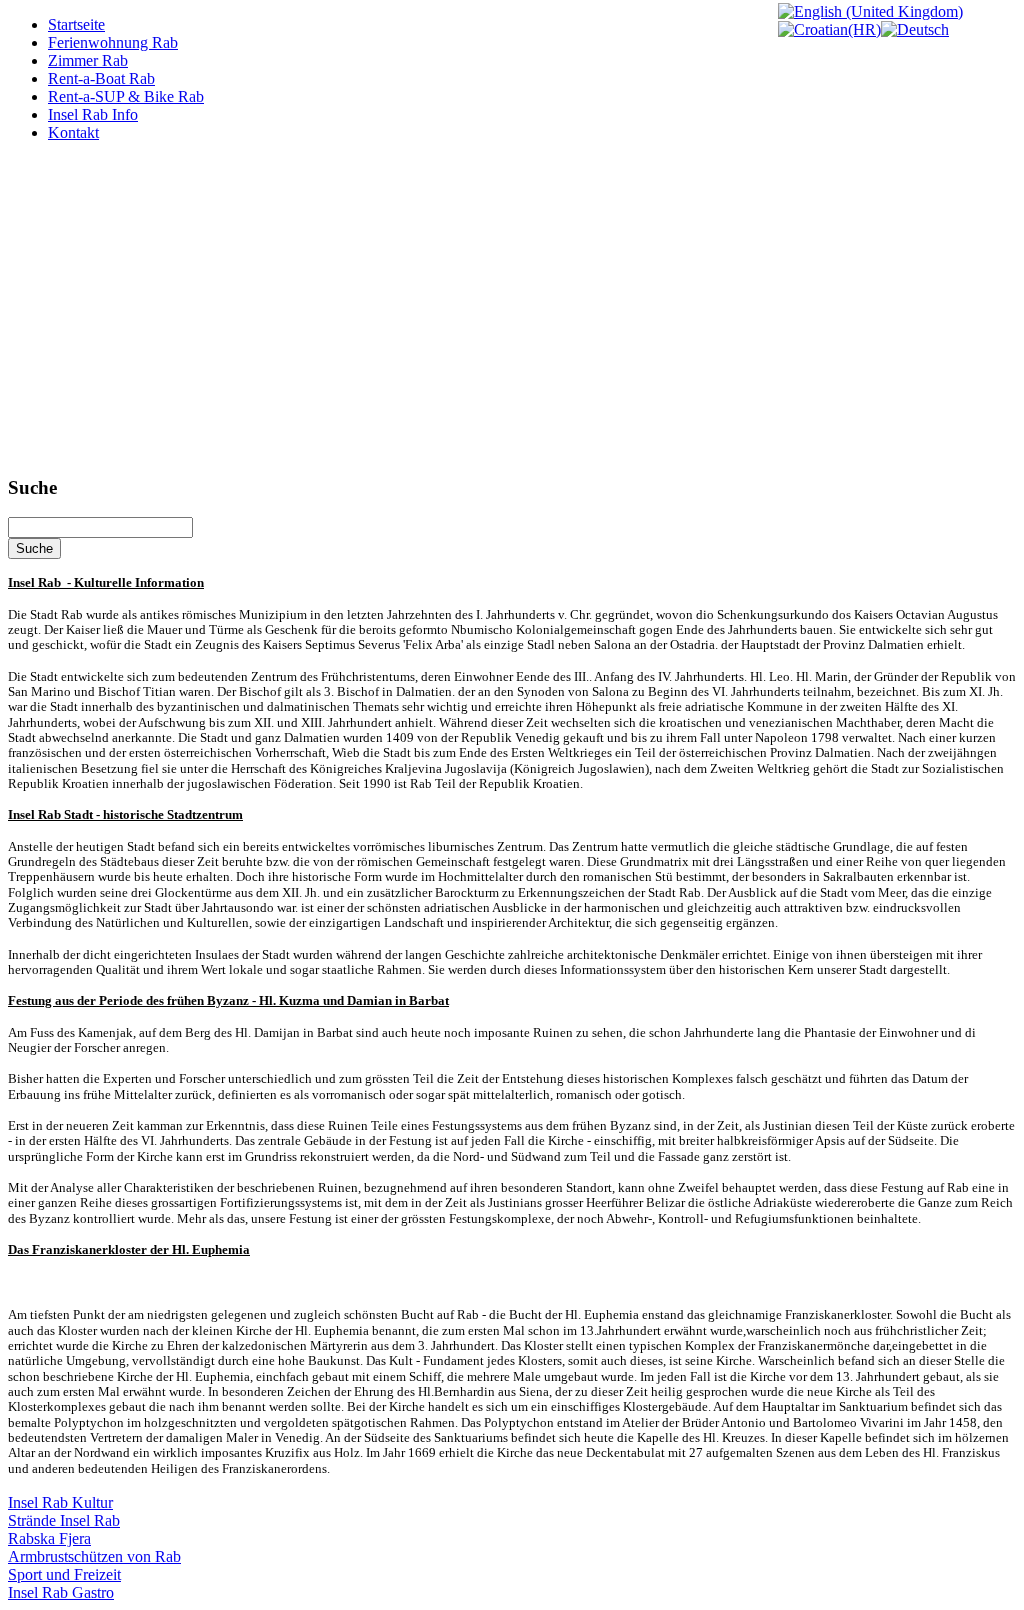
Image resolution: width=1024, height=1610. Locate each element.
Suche (34, 548)
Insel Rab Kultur (60, 1502)
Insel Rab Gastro (61, 1592)
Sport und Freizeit (64, 1574)
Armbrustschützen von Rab (94, 1556)
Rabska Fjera (49, 1538)
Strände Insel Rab (64, 1520)
